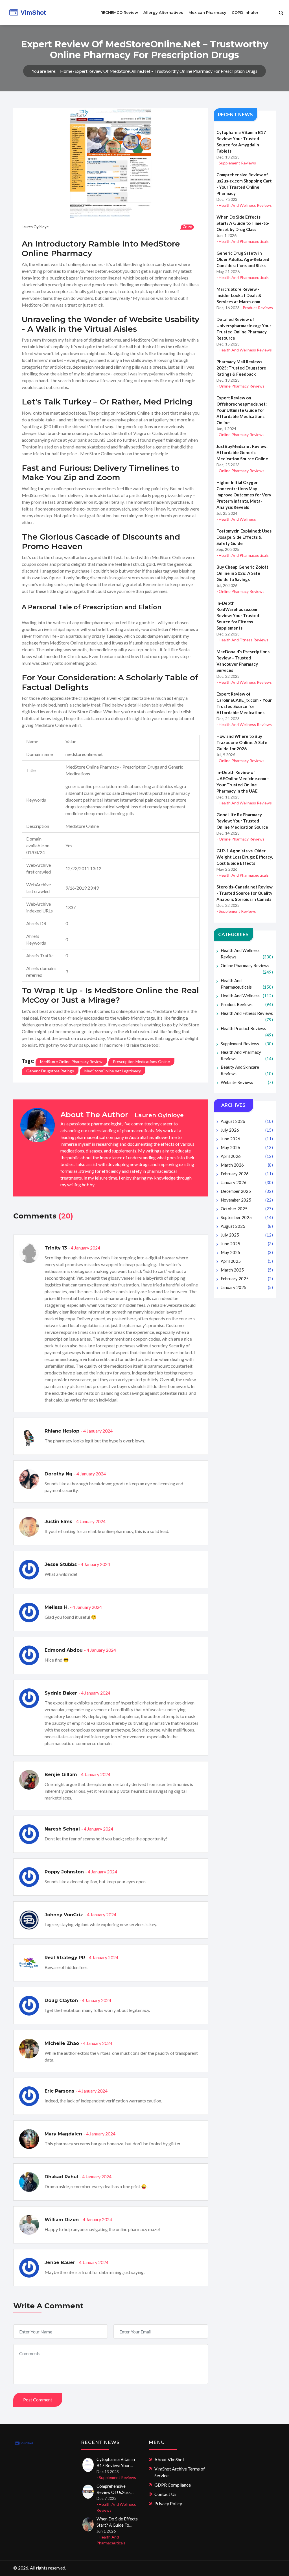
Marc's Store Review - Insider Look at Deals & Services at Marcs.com (239, 295)
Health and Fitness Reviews (247, 1016)
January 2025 (247, 1287)
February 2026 (247, 1174)
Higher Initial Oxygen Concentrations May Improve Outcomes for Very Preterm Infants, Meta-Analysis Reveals (244, 495)
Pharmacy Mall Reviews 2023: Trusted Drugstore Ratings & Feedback (241, 368)
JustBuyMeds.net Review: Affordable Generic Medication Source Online (242, 452)
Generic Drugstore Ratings (50, 1071)
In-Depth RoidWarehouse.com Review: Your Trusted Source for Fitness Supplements (238, 615)
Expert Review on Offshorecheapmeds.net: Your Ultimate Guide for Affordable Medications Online (242, 410)
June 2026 (247, 1139)
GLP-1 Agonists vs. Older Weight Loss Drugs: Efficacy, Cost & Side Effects (245, 857)
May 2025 (247, 1252)
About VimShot (169, 2459)
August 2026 (247, 1121)
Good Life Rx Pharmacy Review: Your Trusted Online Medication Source (242, 821)
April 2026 (247, 1156)
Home (66, 71)
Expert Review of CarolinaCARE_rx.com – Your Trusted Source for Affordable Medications (244, 703)
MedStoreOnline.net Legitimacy (113, 1071)
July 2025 (247, 1235)
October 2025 (247, 1209)
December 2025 (247, 1191)
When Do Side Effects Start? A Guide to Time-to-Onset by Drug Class (243, 223)
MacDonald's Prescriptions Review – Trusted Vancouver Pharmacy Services (243, 661)
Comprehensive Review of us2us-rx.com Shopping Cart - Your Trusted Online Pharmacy (244, 184)
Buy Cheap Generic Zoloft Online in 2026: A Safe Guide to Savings (242, 573)
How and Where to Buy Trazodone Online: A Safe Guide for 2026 (242, 742)
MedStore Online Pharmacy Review (71, 1062)
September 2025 (247, 1217)
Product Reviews (247, 1004)
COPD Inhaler (245, 12)
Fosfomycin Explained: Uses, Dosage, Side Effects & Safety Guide (244, 537)
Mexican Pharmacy (207, 12)
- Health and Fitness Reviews (242, 640)
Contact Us (165, 2494)
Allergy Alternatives (163, 12)
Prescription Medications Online (141, 1062)
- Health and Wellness (236, 519)
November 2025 (247, 1200)
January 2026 (247, 1182)
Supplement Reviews (247, 1044)
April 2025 (247, 1261)
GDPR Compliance (173, 2485)
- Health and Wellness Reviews (244, 205)
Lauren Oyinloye (35, 227)
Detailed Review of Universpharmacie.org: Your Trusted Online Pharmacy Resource (244, 329)
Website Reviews (247, 1082)
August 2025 (247, 1226)
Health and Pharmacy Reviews (247, 1055)
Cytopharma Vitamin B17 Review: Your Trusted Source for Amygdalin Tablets (241, 142)
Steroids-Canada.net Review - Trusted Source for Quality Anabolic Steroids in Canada (245, 893)
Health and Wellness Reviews (247, 953)
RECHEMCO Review (119, 12)
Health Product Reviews (247, 1032)
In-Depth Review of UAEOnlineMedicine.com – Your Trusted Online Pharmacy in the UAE (243, 782)
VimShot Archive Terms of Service (180, 2472)
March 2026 (247, 1165)
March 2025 (247, 1270)
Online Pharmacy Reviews (247, 969)
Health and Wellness (247, 996)
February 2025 (247, 1279)
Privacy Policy (168, 2503)
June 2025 (247, 1244)
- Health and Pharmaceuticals (243, 241)
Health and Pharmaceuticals (247, 984)
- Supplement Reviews (236, 163)
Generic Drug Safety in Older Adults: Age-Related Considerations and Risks (243, 259)
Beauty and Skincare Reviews (247, 1070)
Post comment (38, 2400)
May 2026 (247, 1147)
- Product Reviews (257, 308)
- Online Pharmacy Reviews (240, 386)
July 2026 (247, 1130)
